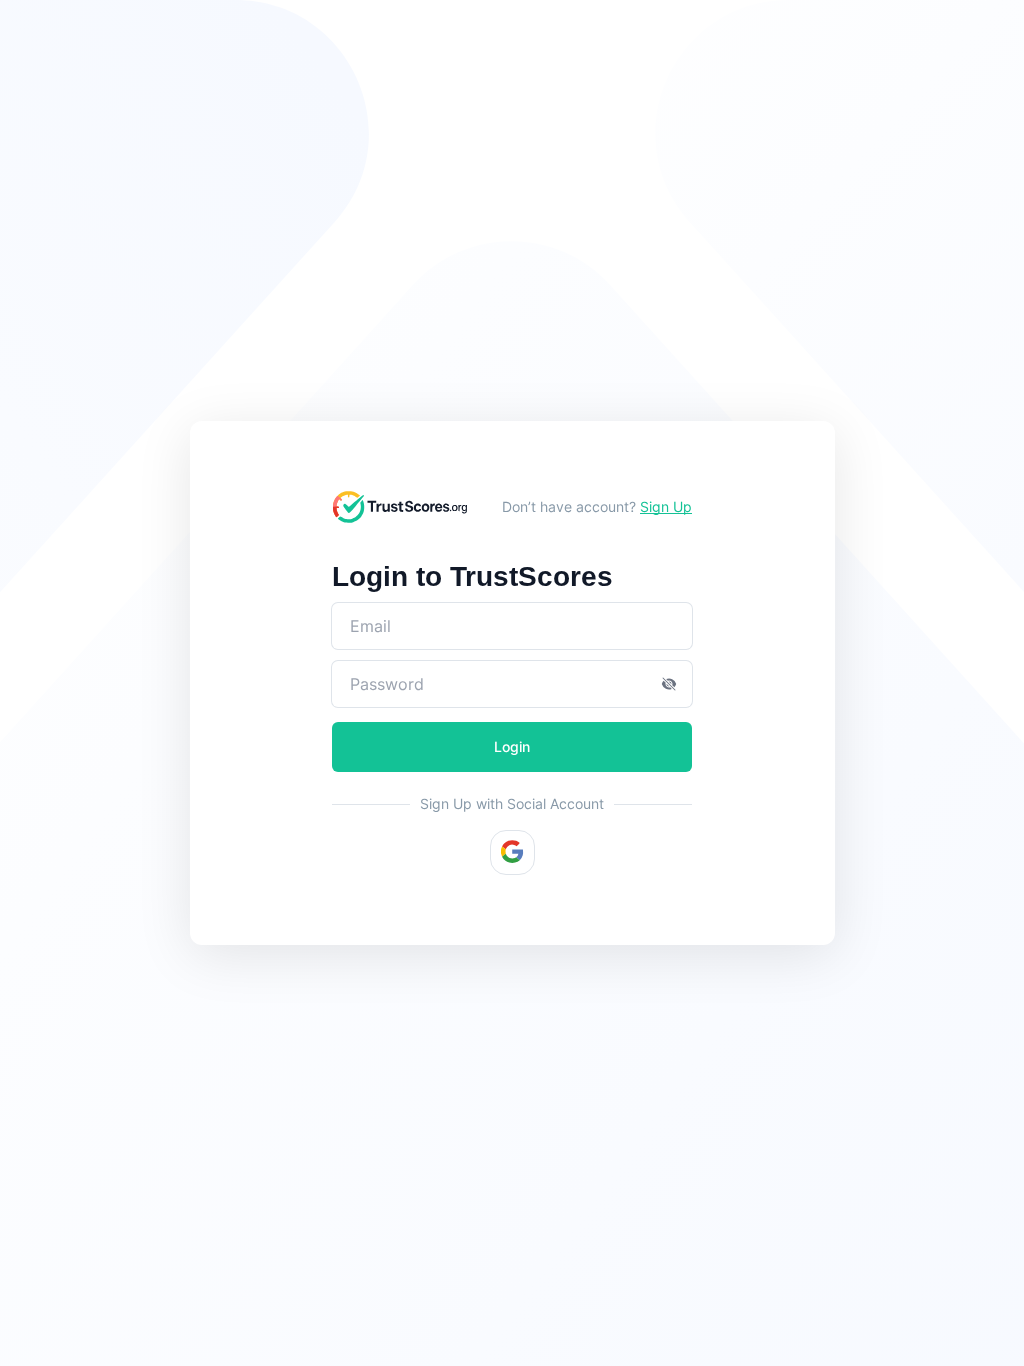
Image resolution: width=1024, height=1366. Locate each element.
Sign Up (666, 507)
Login (512, 746)
